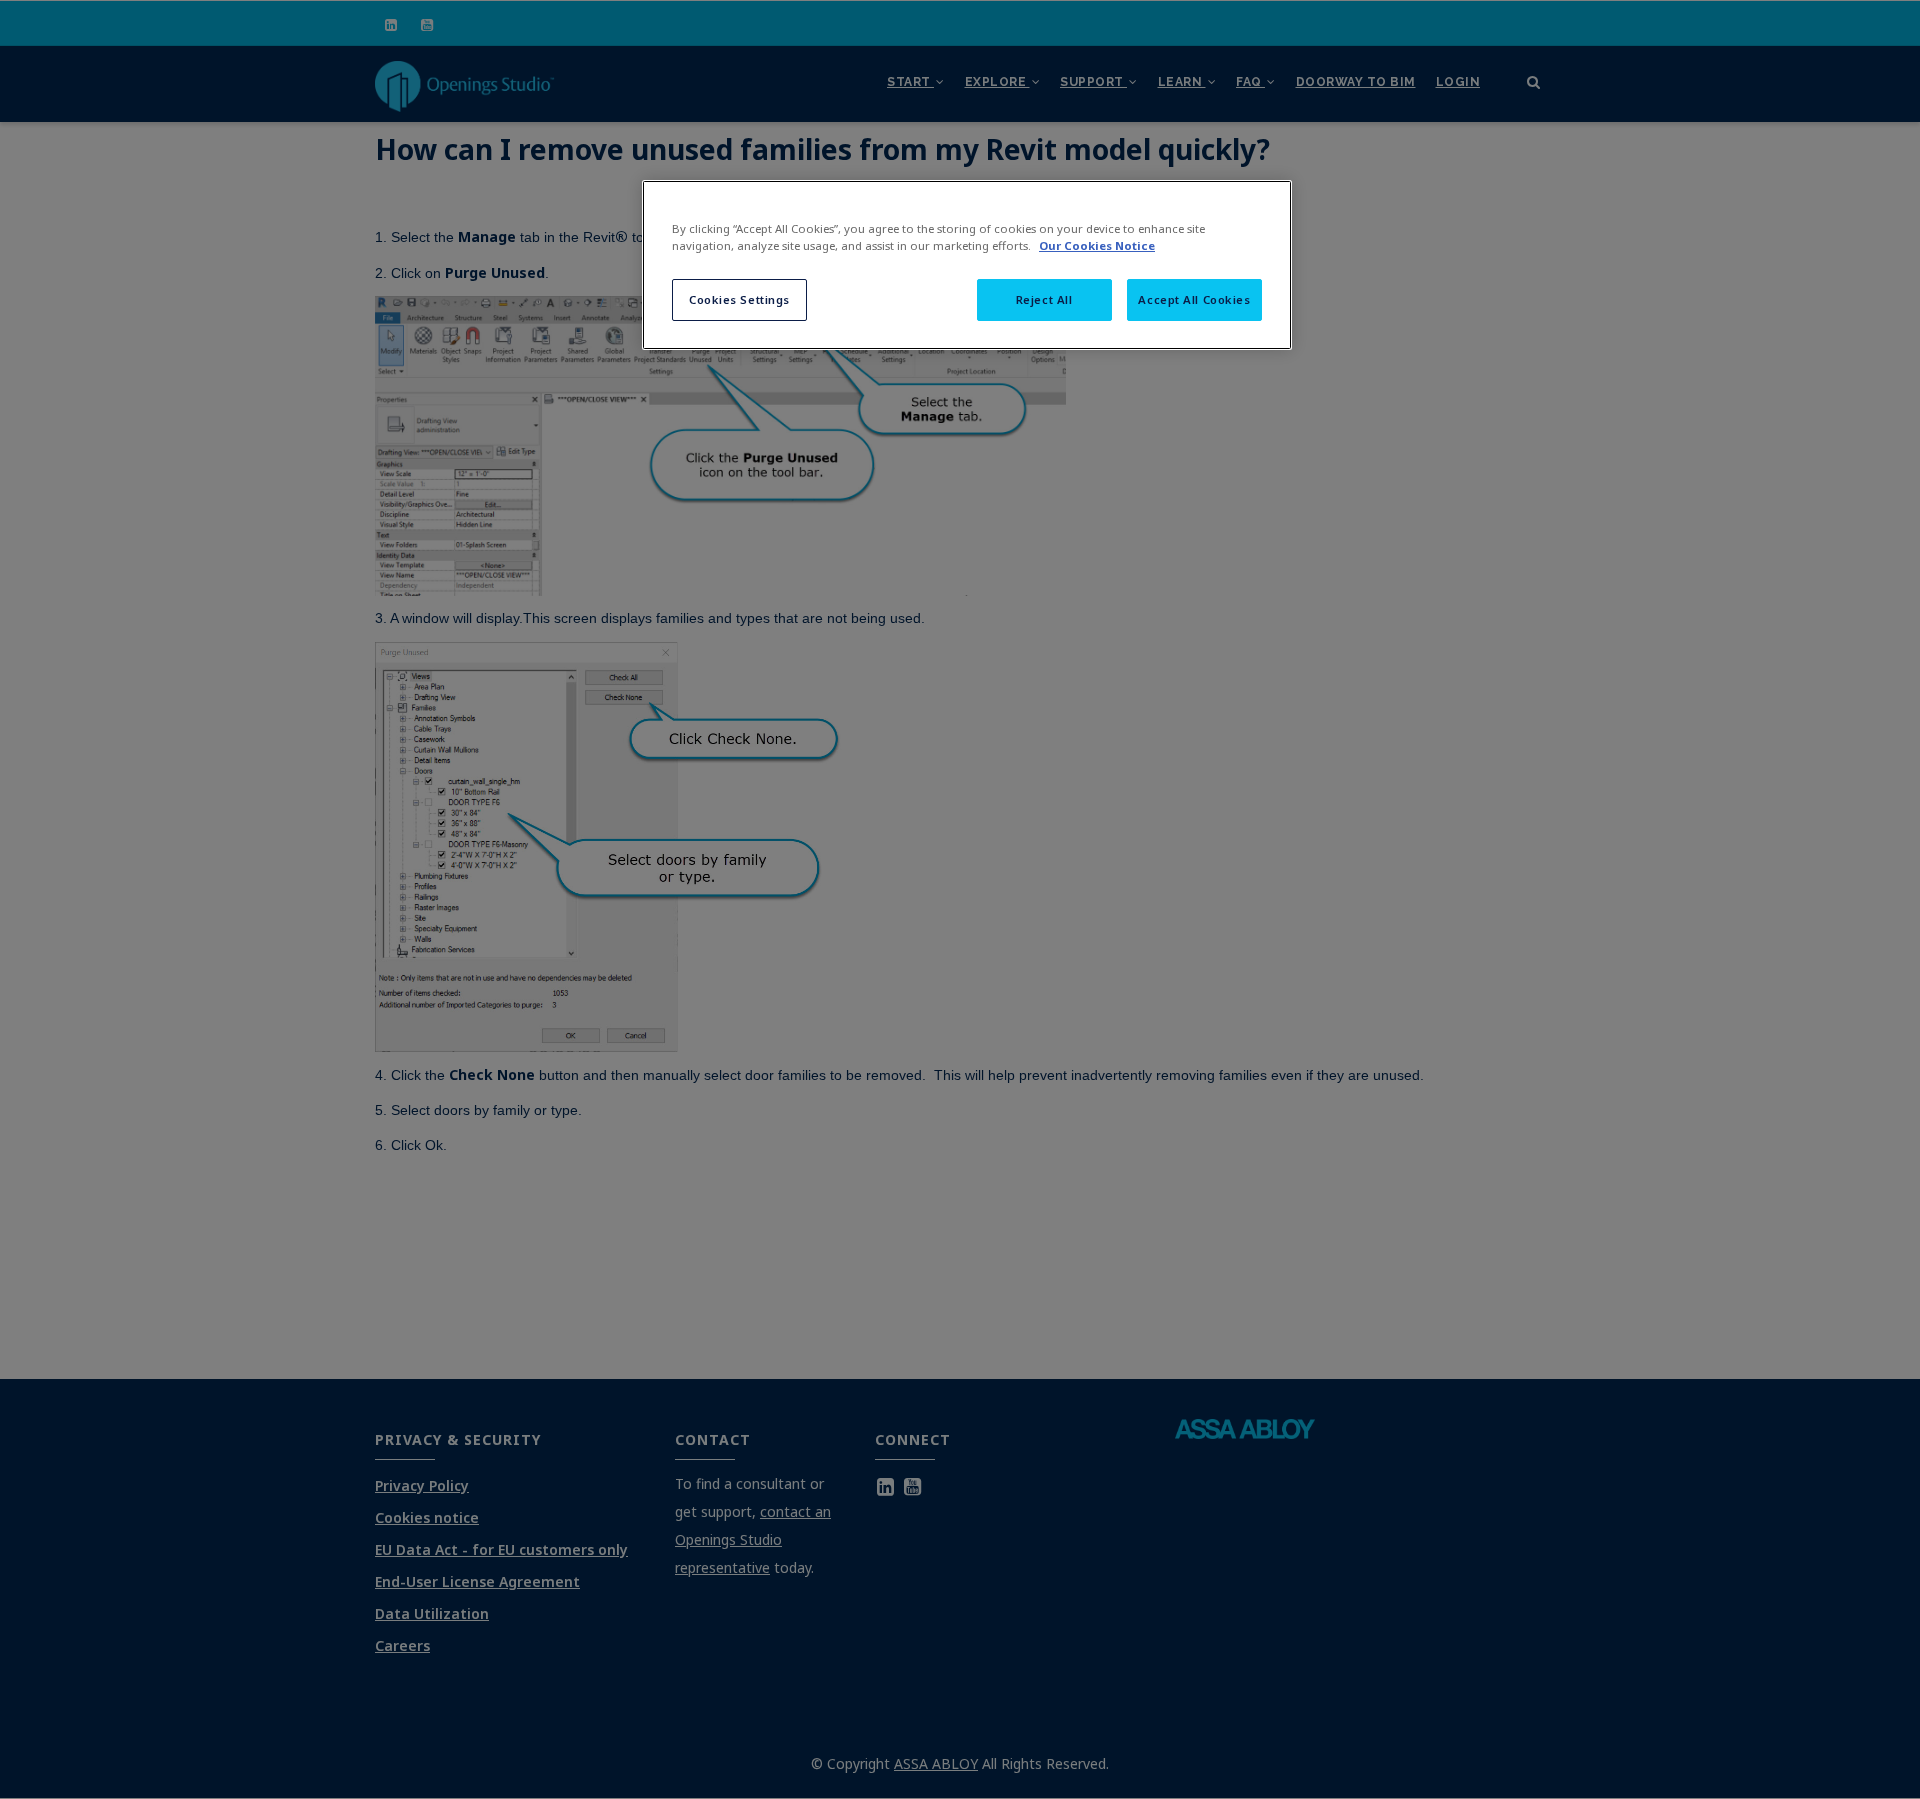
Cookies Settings (739, 299)
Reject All (1044, 299)
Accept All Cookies (1194, 299)
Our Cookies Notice (1097, 245)
